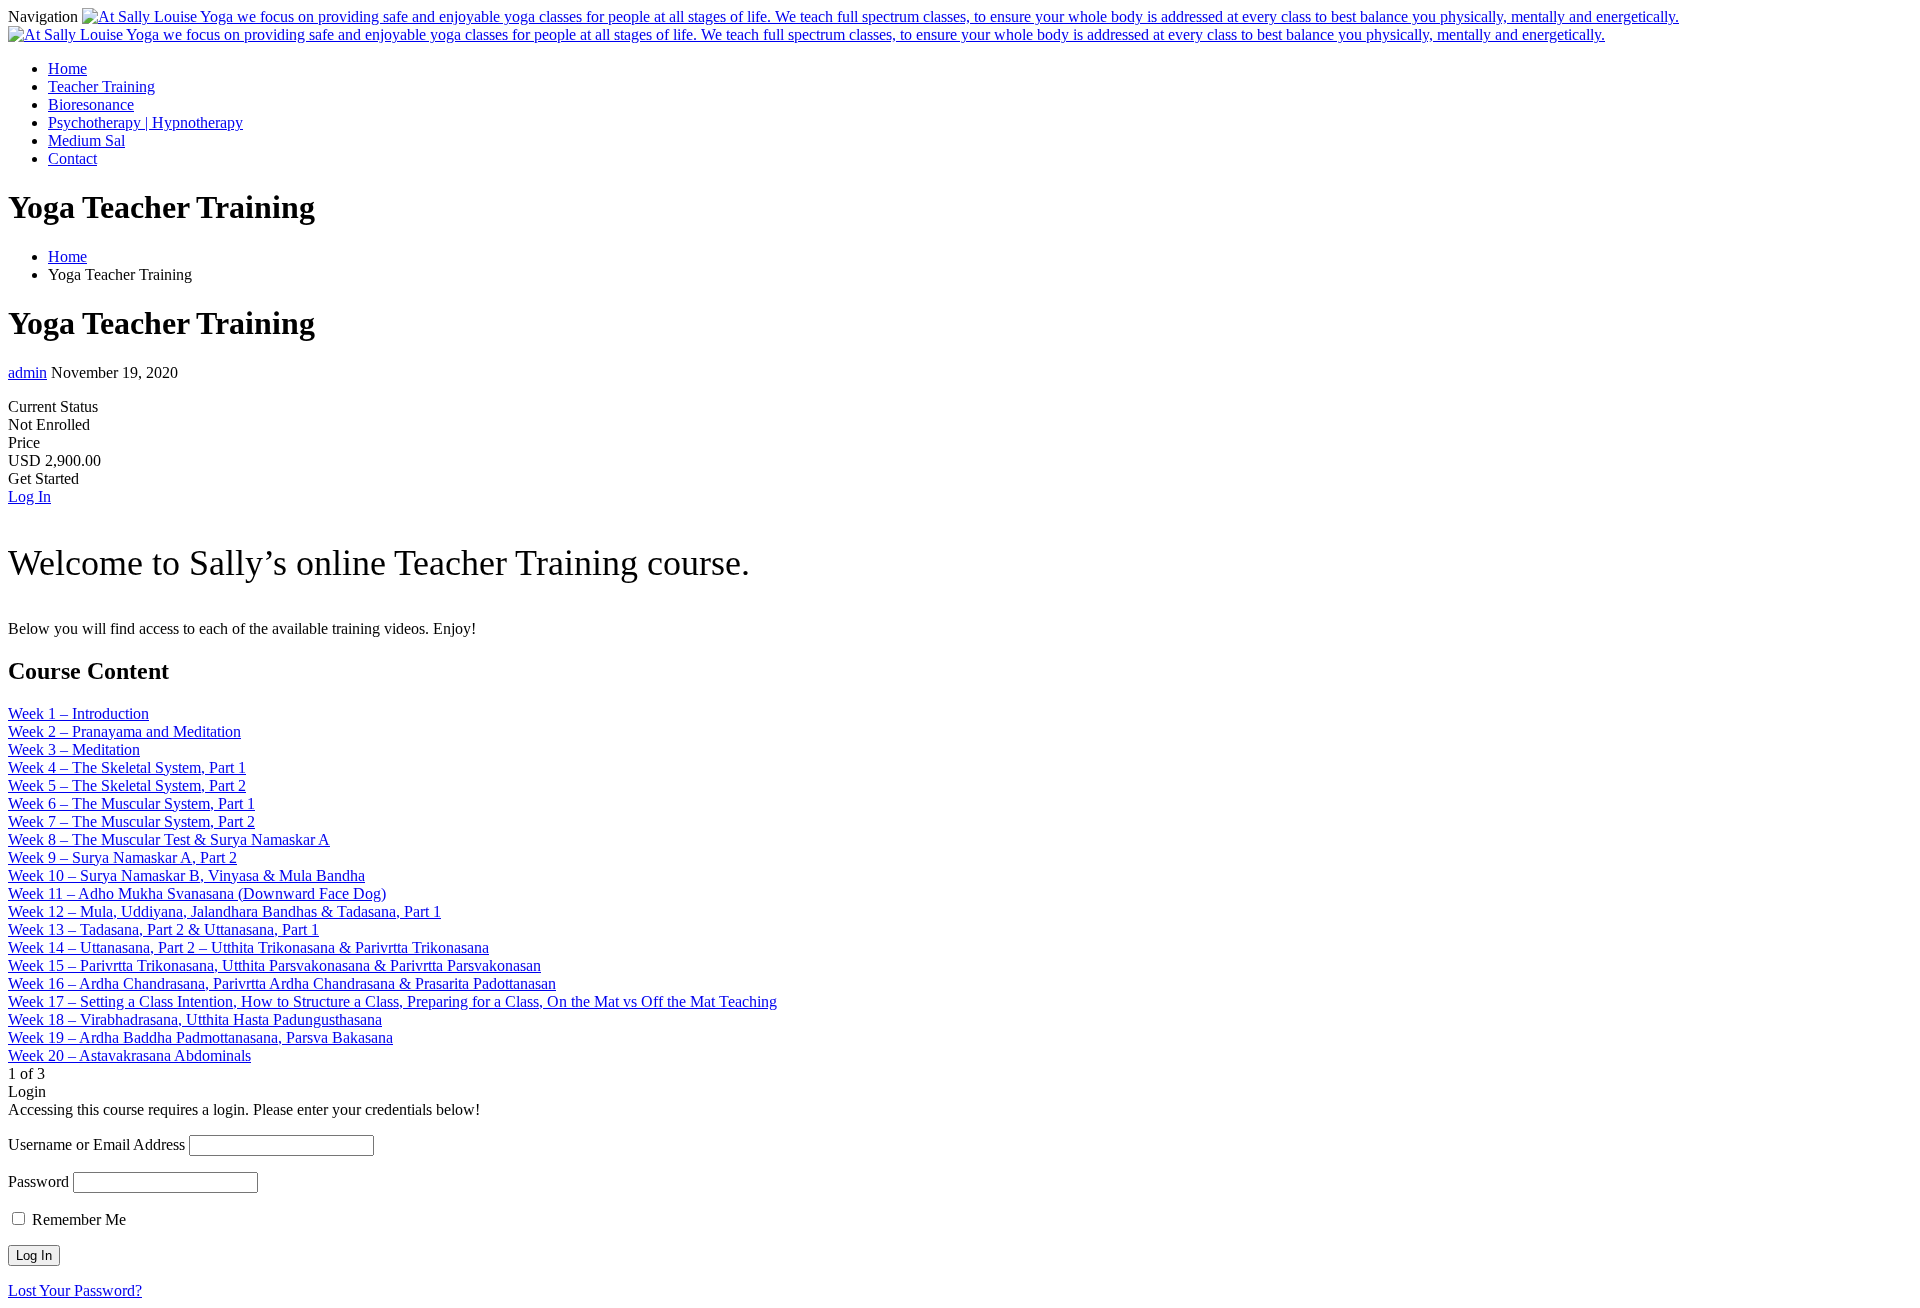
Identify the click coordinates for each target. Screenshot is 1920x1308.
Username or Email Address (96, 1144)
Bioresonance (91, 104)
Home (67, 68)
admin (27, 372)
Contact (72, 158)
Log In (29, 496)
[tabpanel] (960, 590)
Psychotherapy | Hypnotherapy (145, 122)
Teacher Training (101, 86)
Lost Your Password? (75, 1290)
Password (38, 1181)
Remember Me (77, 1219)
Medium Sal (86, 140)
